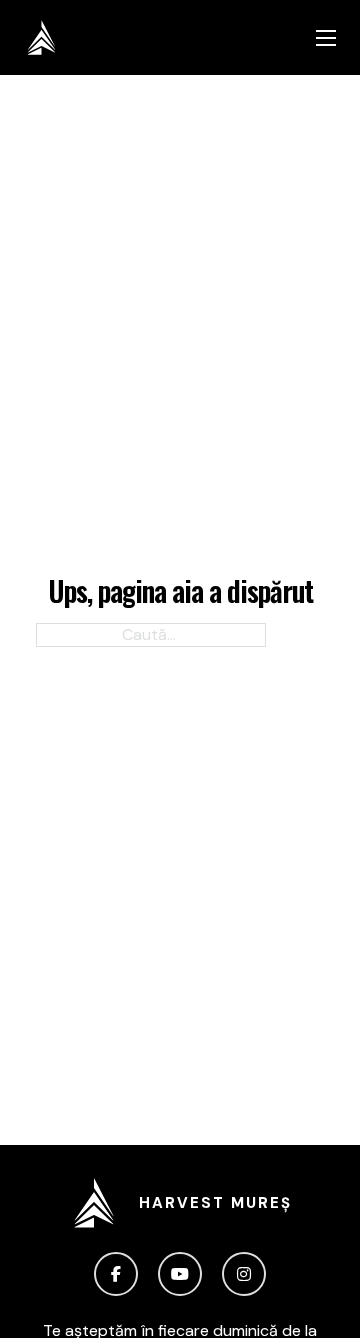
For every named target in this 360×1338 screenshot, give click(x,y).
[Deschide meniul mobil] (326, 38)
